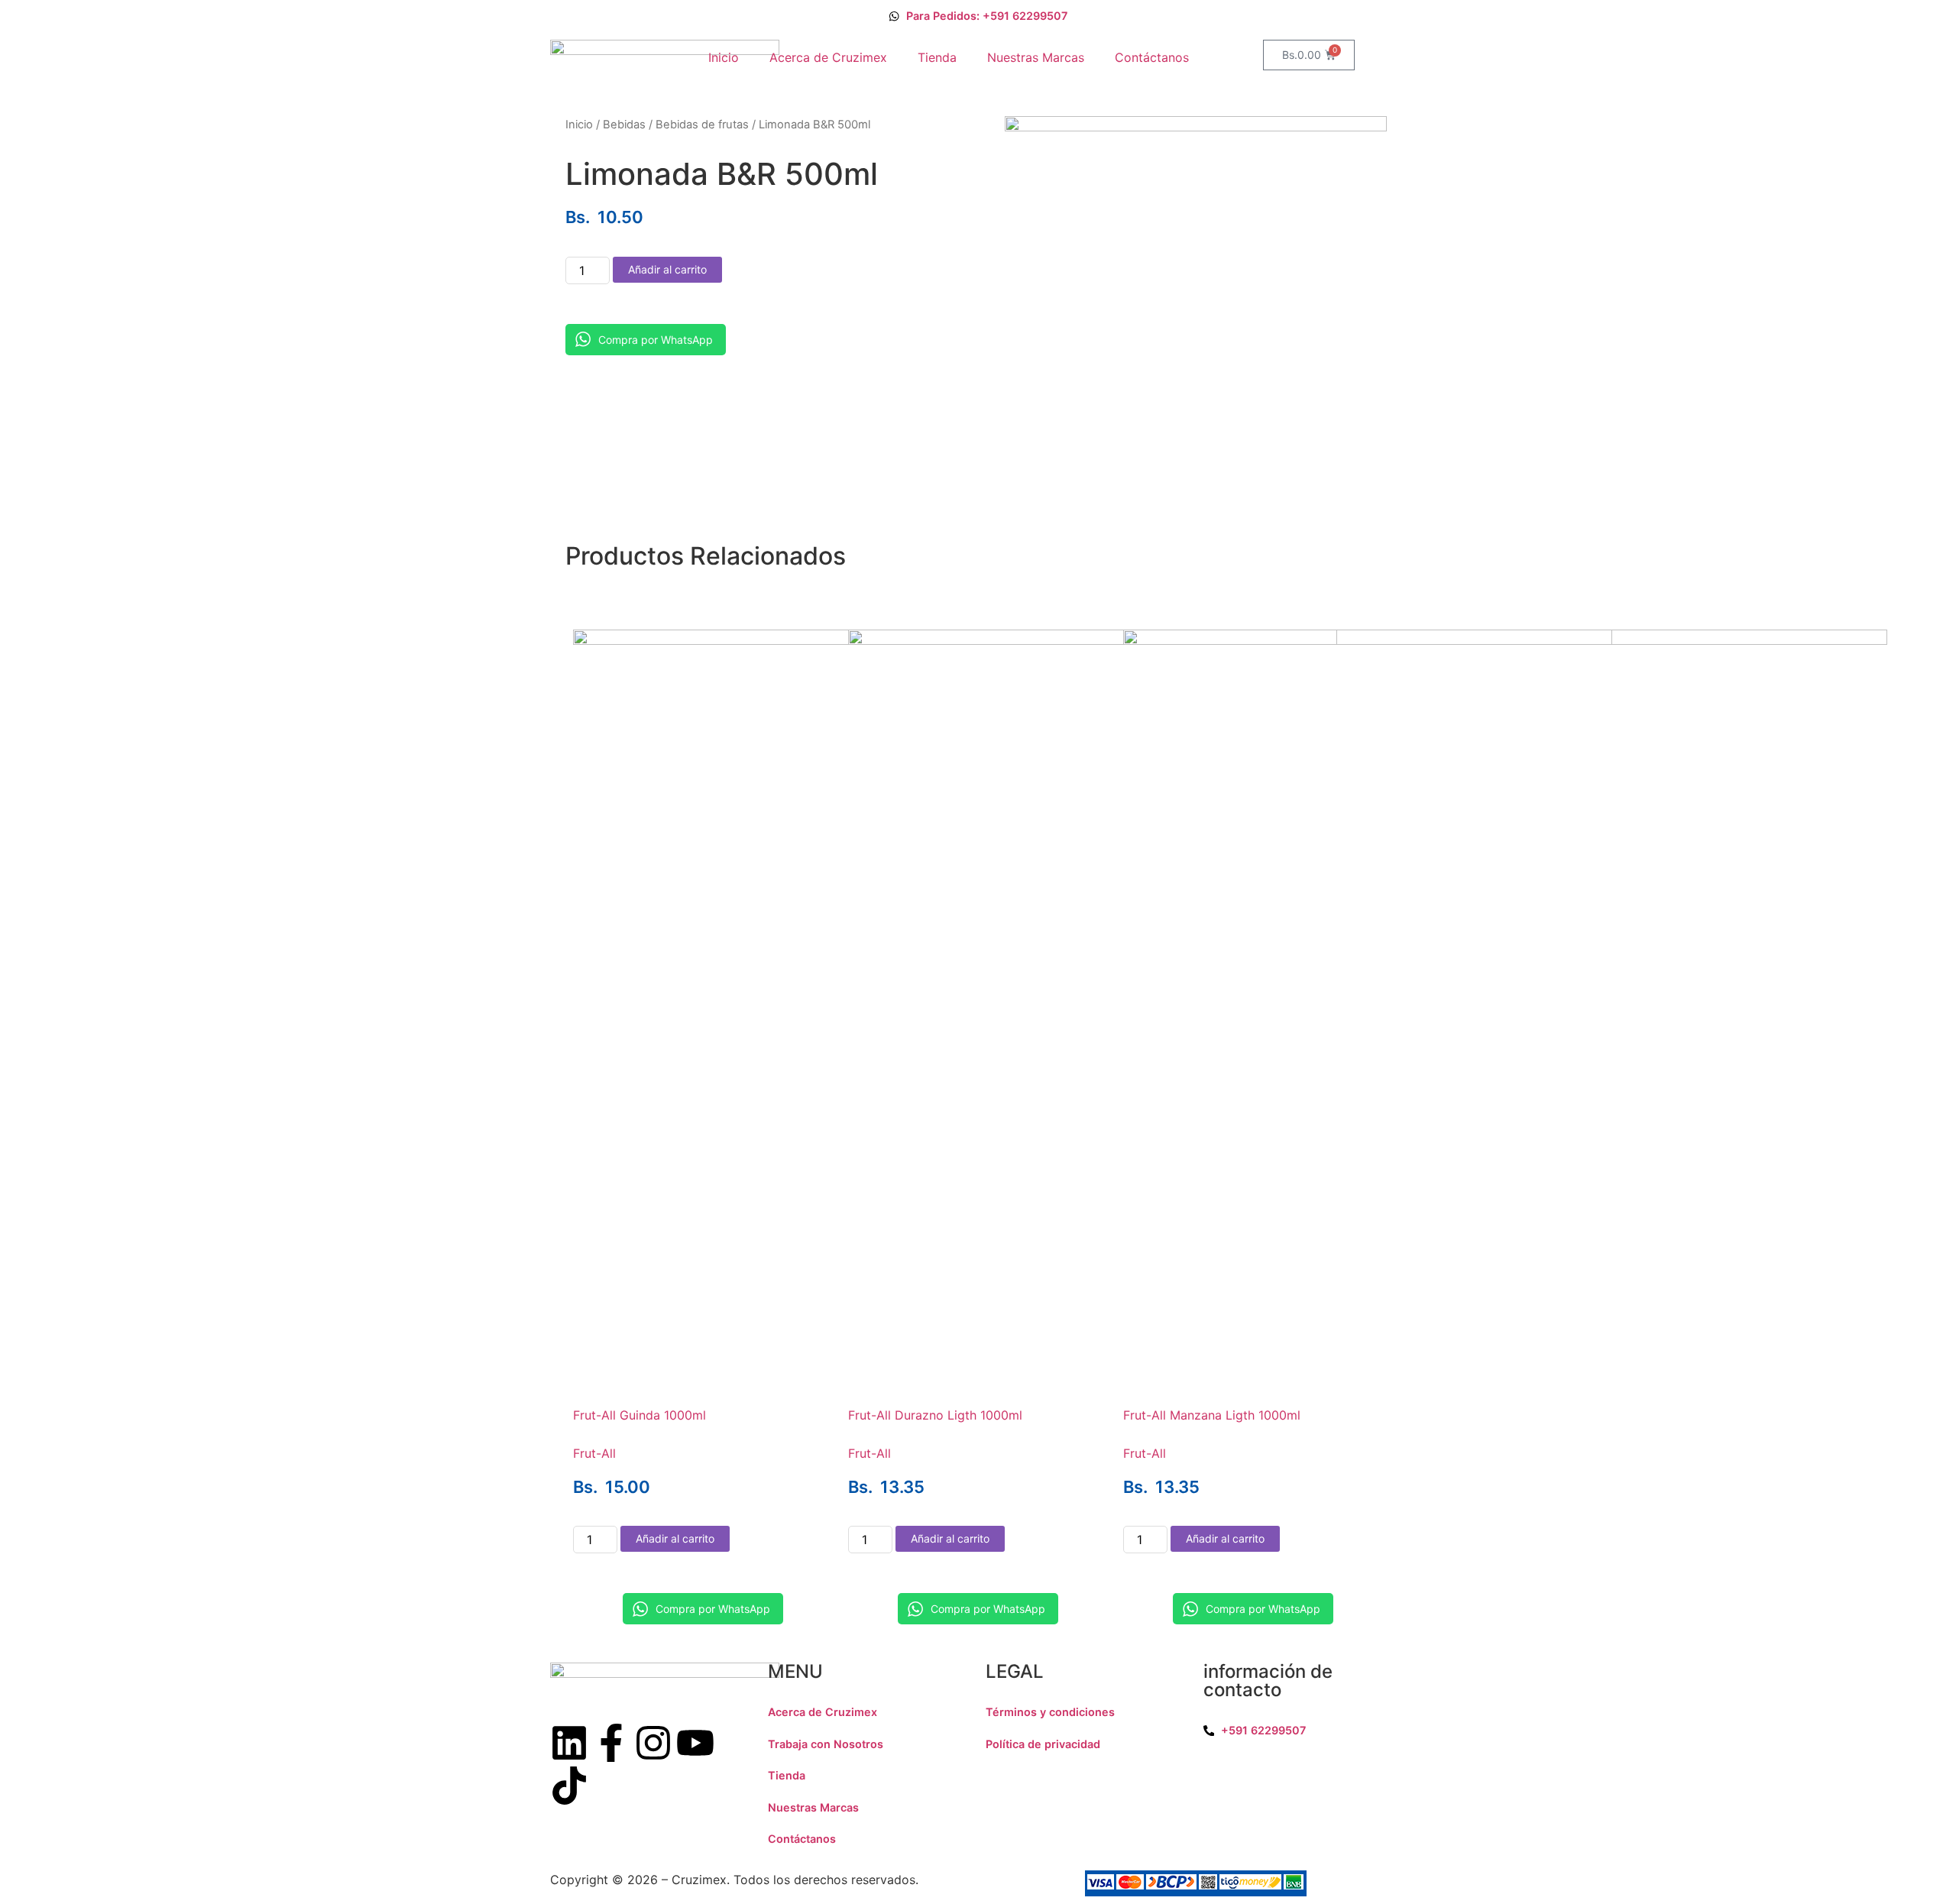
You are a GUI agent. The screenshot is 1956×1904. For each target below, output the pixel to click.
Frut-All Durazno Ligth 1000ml (935, 1415)
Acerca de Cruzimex (828, 57)
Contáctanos (1152, 57)
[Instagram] (653, 1743)
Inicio (724, 57)
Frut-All (594, 1453)
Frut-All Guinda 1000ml (640, 1415)
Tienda (937, 57)
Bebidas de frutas (702, 125)
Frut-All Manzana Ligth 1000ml (1212, 1415)
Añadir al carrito (667, 269)
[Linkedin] (569, 1743)
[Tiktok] (569, 1786)
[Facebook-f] (611, 1743)
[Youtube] (695, 1743)
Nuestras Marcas (1036, 57)
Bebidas (624, 125)
